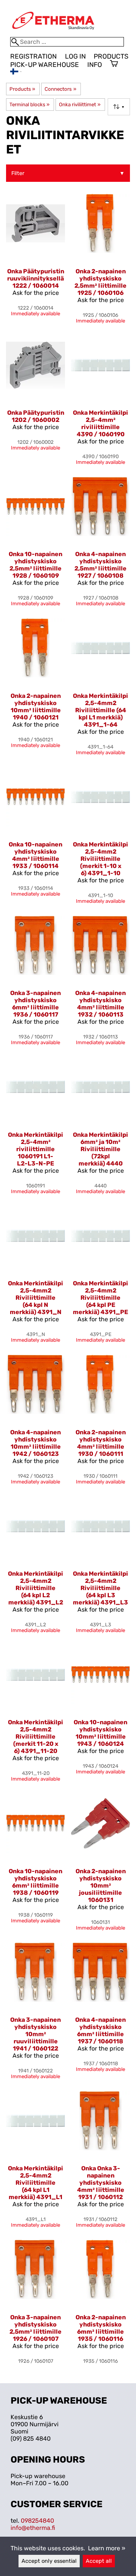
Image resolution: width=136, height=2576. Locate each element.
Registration (33, 56)
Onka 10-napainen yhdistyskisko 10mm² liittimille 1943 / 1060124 (100, 1733)
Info (95, 65)
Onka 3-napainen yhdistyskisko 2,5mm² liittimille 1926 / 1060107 (36, 2328)
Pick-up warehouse (45, 65)
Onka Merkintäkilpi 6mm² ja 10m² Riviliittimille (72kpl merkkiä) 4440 (100, 1149)
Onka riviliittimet (80, 105)
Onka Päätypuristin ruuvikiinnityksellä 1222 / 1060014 (36, 278)
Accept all (99, 2561)
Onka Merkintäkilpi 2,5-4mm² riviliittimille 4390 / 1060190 (100, 423)
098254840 (37, 2521)
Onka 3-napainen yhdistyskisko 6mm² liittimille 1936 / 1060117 (36, 1004)
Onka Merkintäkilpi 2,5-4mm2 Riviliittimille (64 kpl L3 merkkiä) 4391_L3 (100, 1588)
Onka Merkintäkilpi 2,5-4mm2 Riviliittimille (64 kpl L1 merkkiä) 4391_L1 (36, 2183)
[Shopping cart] (114, 64)
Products (111, 56)
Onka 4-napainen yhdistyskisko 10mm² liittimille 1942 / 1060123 (36, 1443)
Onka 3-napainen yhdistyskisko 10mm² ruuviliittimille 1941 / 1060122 (36, 2034)
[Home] (53, 33)
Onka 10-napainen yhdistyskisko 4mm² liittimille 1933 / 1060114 (36, 855)
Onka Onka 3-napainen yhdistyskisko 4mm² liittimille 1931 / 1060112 (101, 2183)
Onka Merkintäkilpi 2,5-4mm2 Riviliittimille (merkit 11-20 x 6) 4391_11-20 (36, 1737)
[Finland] (16, 72)
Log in (75, 56)
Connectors (60, 89)
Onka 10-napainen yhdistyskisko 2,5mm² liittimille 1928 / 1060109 (36, 565)
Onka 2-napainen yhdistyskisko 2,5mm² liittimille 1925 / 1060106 (100, 282)
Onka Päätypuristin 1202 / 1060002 (36, 416)
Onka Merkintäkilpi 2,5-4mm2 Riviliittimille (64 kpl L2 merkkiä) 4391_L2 (36, 1588)
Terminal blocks (29, 105)
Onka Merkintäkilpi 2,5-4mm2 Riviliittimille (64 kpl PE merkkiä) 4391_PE (100, 1298)
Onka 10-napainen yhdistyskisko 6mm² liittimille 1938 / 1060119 (36, 1882)
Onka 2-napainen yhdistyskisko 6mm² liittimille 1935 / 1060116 (101, 2328)
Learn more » (107, 2548)
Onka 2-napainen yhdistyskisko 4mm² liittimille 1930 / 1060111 (101, 1443)
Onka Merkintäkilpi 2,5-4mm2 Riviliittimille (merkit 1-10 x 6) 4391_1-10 (100, 859)
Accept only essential (49, 2561)
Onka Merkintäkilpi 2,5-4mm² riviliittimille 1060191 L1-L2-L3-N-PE (36, 1149)
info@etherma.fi (33, 2528)
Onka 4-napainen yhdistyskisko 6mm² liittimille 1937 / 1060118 (100, 2030)
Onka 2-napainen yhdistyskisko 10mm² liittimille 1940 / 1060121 (36, 707)
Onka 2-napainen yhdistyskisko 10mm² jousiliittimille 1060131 (101, 1886)
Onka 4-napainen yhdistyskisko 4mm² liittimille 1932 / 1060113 (100, 1004)
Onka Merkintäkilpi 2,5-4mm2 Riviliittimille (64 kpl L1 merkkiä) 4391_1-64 (100, 710)
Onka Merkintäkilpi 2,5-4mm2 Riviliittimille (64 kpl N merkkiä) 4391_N (36, 1298)
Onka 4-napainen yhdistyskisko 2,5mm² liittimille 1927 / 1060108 (100, 565)
